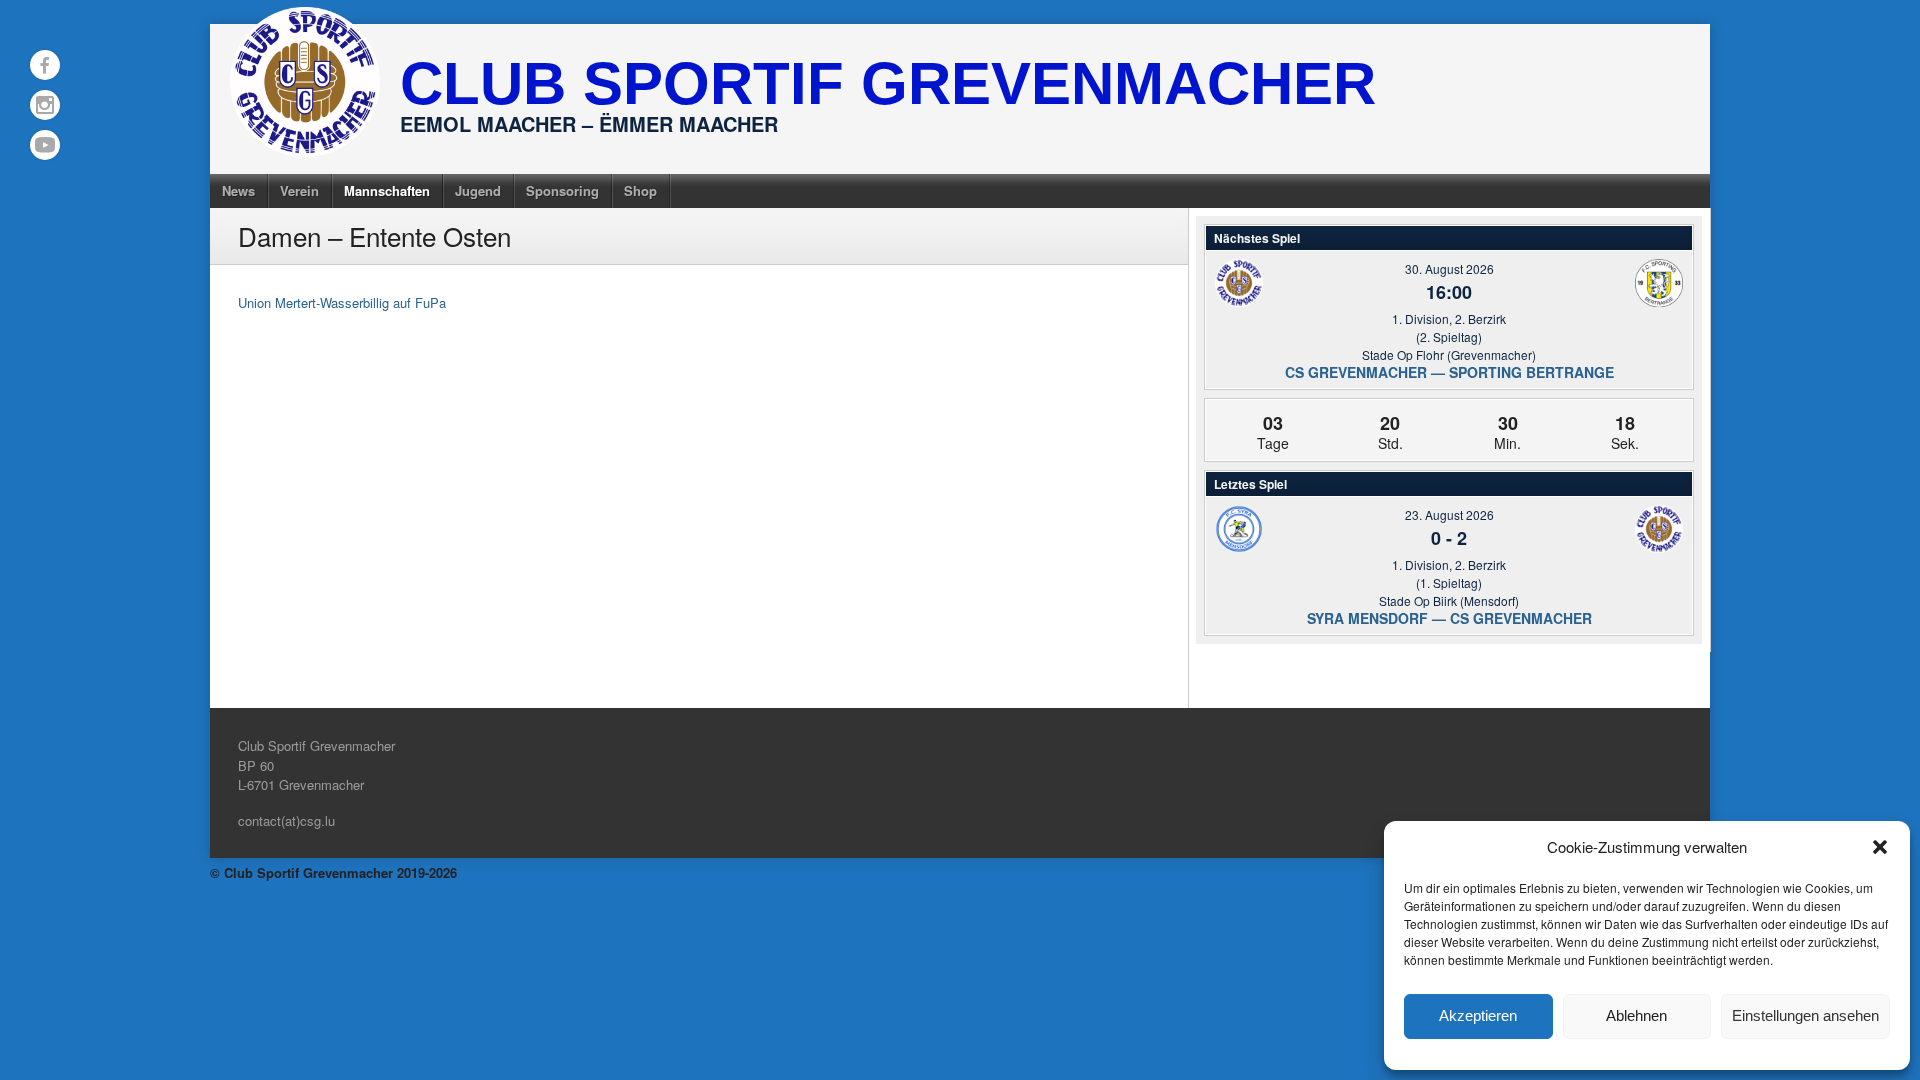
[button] (1880, 847)
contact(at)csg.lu (286, 820)
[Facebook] (45, 65)
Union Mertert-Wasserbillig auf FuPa (342, 302)
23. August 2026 (1449, 514)
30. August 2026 (1449, 268)
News (238, 190)
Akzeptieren (1478, 1015)
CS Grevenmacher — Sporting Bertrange (1449, 372)
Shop (640, 190)
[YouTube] (45, 145)
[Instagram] (45, 105)
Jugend (478, 190)
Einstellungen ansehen (1805, 1015)
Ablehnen (1636, 1015)
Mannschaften (387, 190)
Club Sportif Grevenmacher (888, 83)
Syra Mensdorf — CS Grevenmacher (1449, 618)
